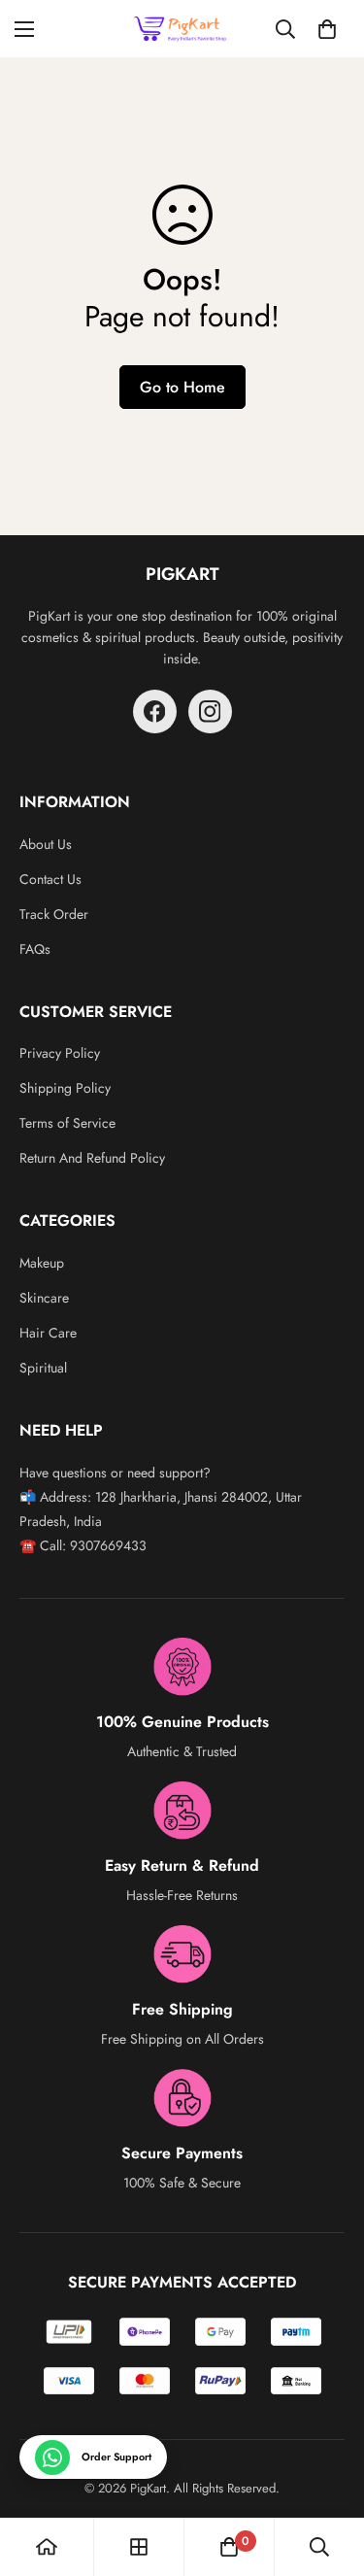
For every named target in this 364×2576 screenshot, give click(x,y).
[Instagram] (210, 712)
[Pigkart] (182, 29)
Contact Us (50, 879)
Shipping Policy (65, 1088)
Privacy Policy (60, 1053)
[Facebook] (155, 712)
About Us (46, 844)
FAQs (35, 949)
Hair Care (48, 1333)
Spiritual (43, 1368)
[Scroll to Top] (329, 2473)
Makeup (42, 1263)
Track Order (54, 914)
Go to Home (182, 387)
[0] (327, 29)
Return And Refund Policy (92, 1158)
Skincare (44, 1298)
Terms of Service (67, 1123)
